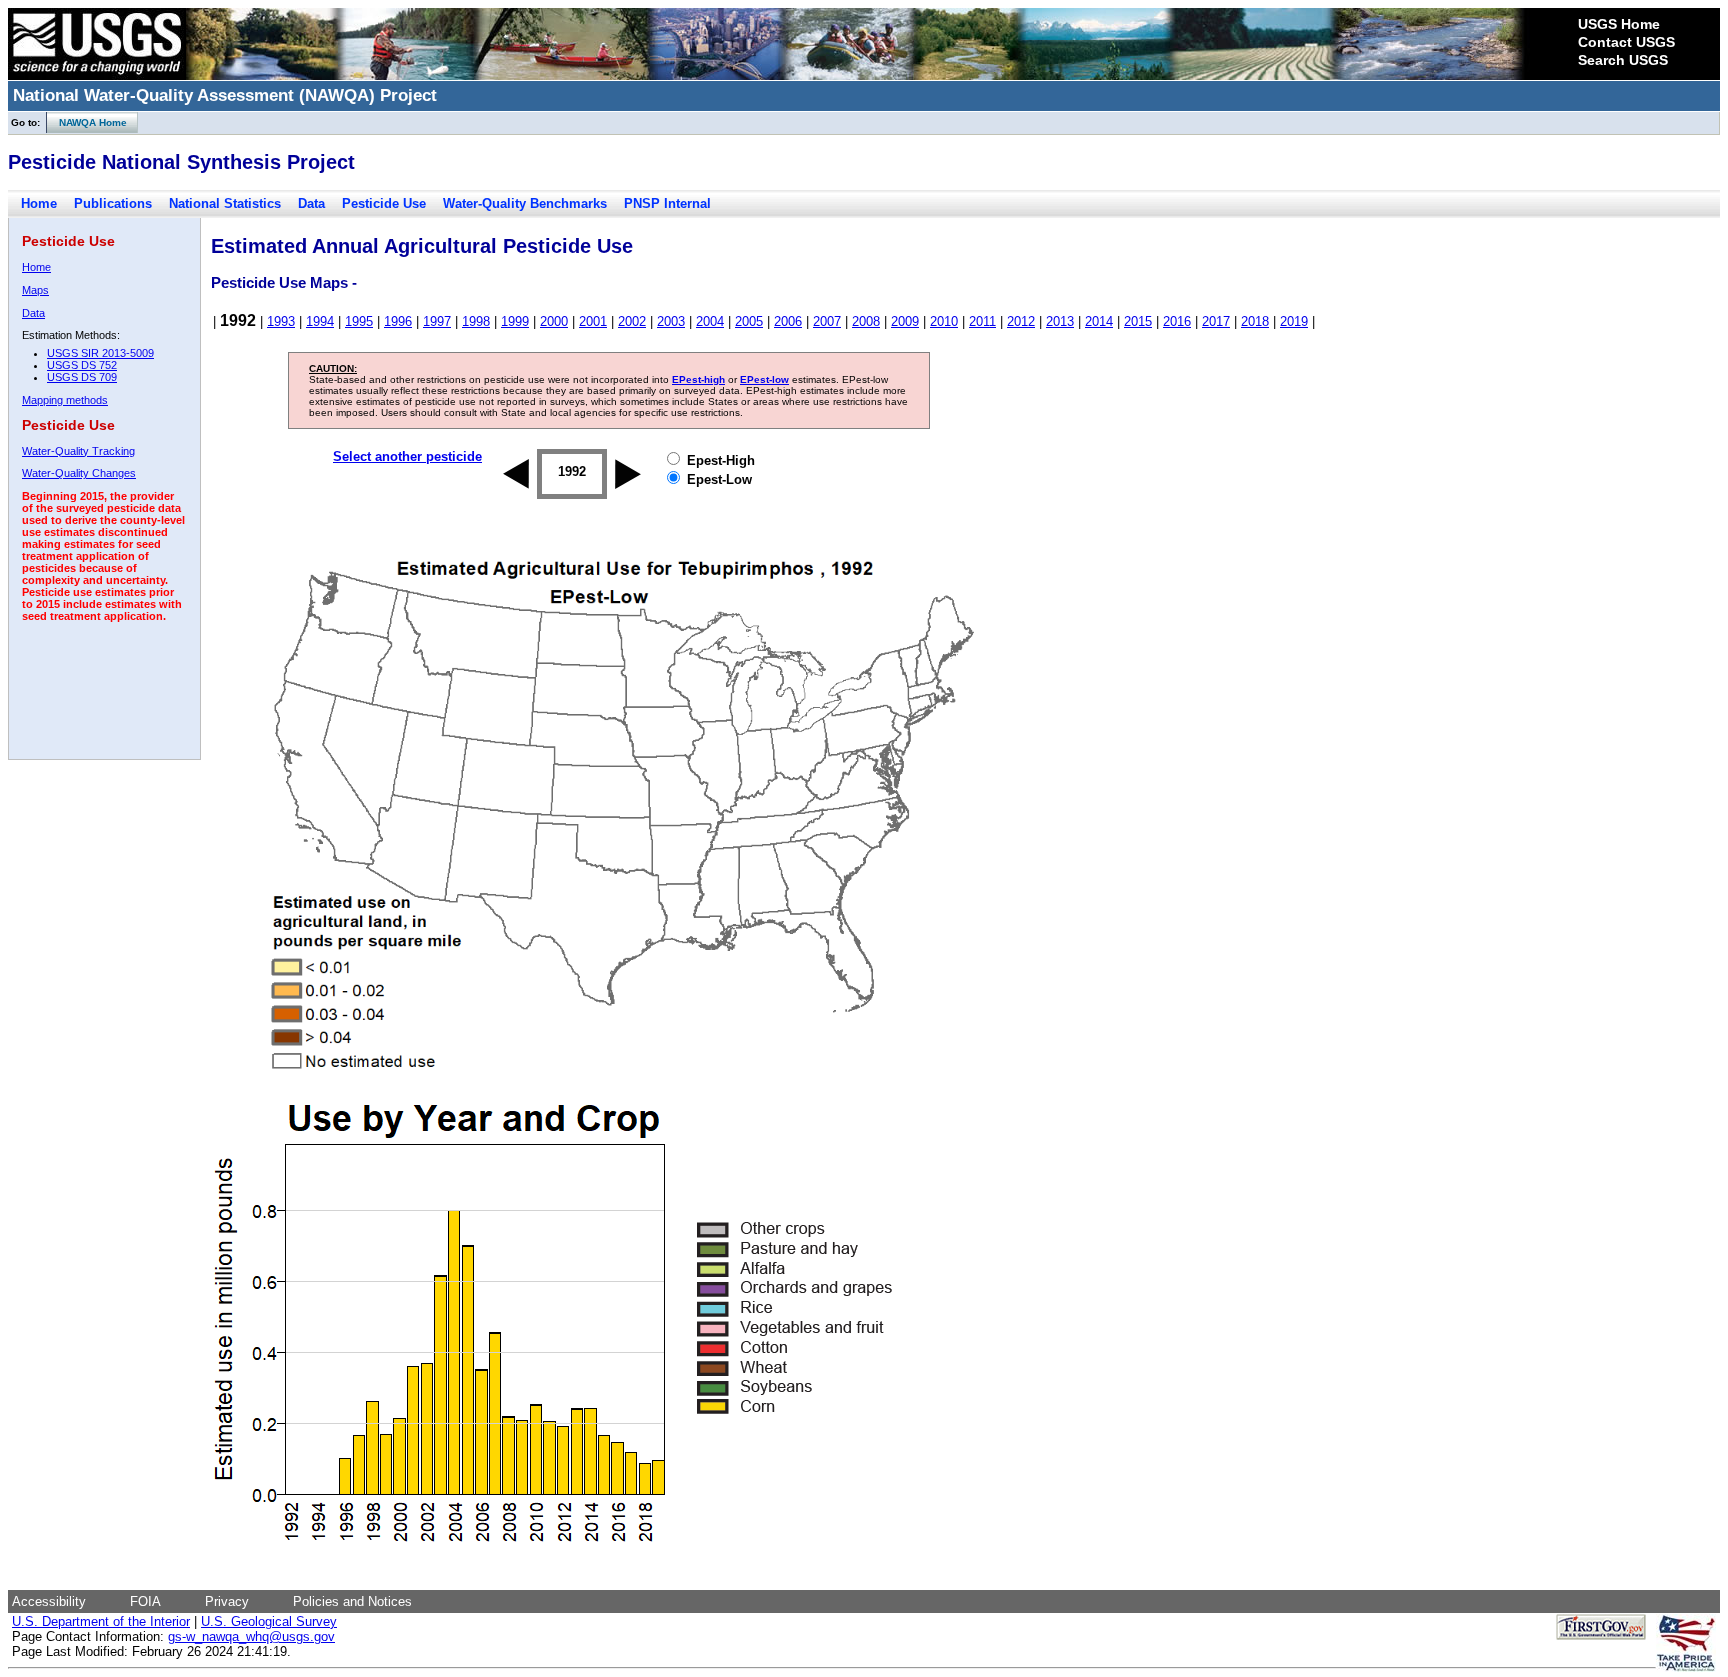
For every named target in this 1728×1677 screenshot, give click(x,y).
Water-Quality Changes (79, 473)
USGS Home (1619, 24)
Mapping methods (65, 400)
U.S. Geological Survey (269, 1621)
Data (311, 203)
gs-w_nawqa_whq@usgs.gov (251, 1636)
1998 (476, 321)
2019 (1294, 321)
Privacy (227, 1601)
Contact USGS (1626, 42)
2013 (1060, 321)
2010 (944, 321)
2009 (905, 321)
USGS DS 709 (82, 377)
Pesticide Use (384, 203)
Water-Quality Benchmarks (525, 203)
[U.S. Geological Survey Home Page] (97, 75)
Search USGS (1623, 60)
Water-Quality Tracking (78, 451)
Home (39, 203)
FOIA (145, 1601)
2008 (866, 321)
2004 (710, 321)
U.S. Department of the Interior (101, 1621)
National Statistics (225, 203)
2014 (1099, 321)
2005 (749, 321)
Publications (113, 203)
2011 (982, 321)
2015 (1138, 321)
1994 (320, 321)
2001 (593, 321)
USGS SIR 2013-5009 (100, 353)
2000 (554, 321)
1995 (359, 321)
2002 (632, 321)
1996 (398, 321)
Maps (35, 290)
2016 (1177, 321)
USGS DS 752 (82, 365)
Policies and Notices (352, 1601)
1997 (437, 321)
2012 (1021, 321)
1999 (515, 321)
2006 (788, 321)
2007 (827, 321)
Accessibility (49, 1601)
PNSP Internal (667, 203)
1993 (281, 321)
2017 (1216, 321)
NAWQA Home (87, 122)
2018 (1255, 321)
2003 (671, 321)
